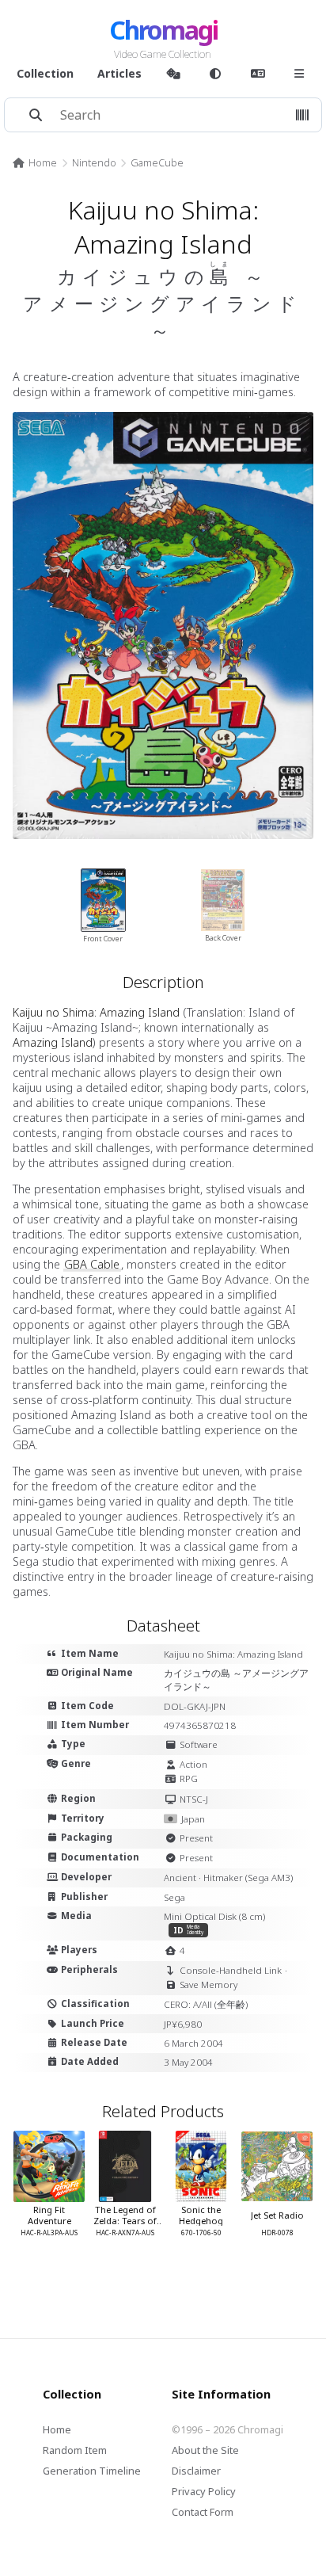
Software (199, 1744)
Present (196, 1838)
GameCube (157, 162)
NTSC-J (194, 1799)
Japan (193, 1819)
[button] (302, 115)
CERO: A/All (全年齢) (206, 2004)
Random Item (75, 2450)
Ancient (180, 1878)
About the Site (205, 2450)
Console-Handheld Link (231, 1970)
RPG (189, 1778)
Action (193, 1764)
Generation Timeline (92, 2471)
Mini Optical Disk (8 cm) (214, 1916)
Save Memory (208, 1984)
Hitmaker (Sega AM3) (248, 1878)
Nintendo (94, 162)
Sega (174, 1897)
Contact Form (203, 2512)
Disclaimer (196, 2471)
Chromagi (163, 30)
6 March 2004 (193, 2043)
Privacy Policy (204, 2491)
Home (43, 162)
